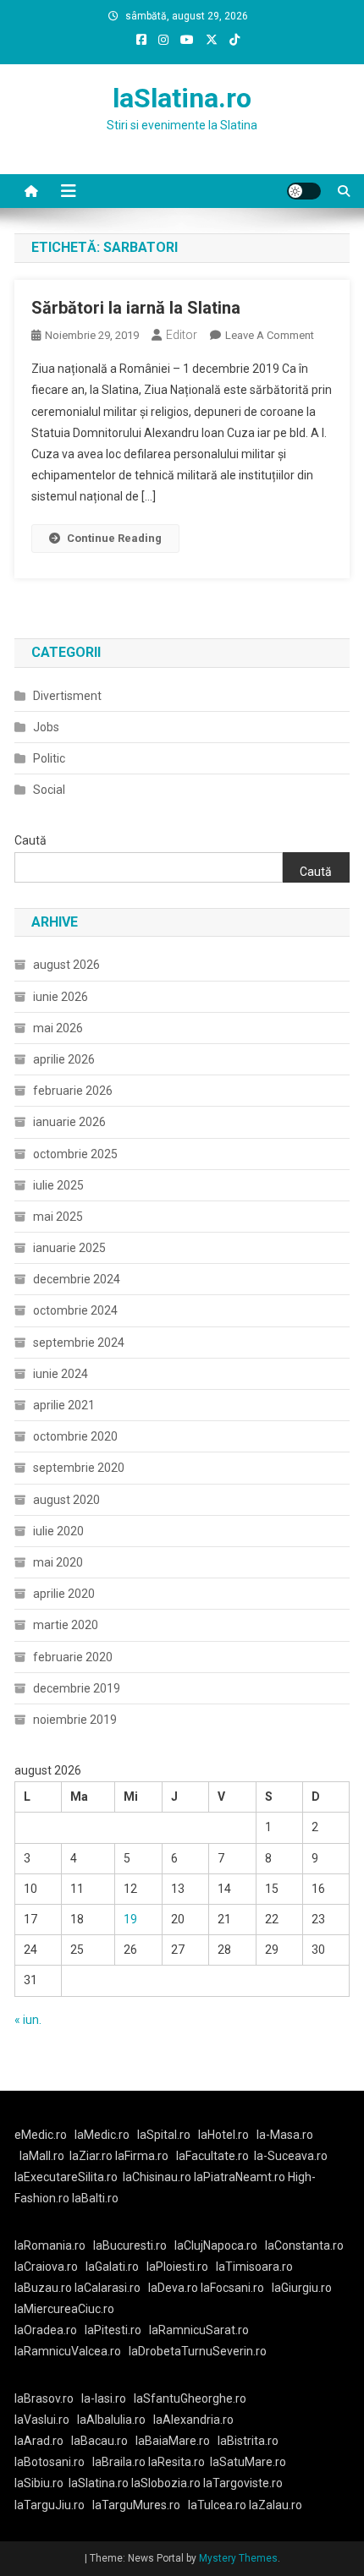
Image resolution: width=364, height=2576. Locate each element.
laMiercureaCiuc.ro (64, 2309)
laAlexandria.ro (193, 2420)
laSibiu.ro (39, 2483)
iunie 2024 (61, 1374)
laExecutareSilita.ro (66, 2177)
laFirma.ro (142, 2156)
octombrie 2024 (75, 1310)
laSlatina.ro (182, 98)
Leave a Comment (270, 335)
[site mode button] (304, 191)
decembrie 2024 (77, 1279)
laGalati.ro (112, 2267)
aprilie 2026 (64, 1059)
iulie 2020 (58, 1531)
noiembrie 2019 (75, 1720)
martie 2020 (66, 1625)
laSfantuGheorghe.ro (190, 2398)
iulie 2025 (58, 1185)
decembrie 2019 (77, 1688)
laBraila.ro (119, 2462)
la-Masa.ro (285, 2135)
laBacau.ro (99, 2441)
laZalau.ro (276, 2505)
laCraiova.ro (46, 2267)
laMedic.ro (103, 2135)
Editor (182, 335)
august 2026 (66, 965)
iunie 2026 (61, 997)
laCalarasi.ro (108, 2288)
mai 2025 (58, 1217)
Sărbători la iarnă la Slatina (136, 308)
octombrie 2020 (75, 1436)
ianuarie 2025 (69, 1248)
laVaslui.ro (46, 2420)
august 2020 (66, 1500)
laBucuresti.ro (130, 2245)
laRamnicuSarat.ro (199, 2330)
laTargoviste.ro (243, 2483)
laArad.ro (39, 2441)
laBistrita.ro (248, 2441)
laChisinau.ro (157, 2177)
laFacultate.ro (212, 2156)
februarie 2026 (73, 1091)
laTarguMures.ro (136, 2505)
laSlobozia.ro (166, 2483)
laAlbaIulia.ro (111, 2420)
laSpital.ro (164, 2135)
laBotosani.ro (50, 2462)
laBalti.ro (95, 2198)
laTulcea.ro (218, 2505)
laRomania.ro (50, 2245)
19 (130, 1919)
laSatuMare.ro (248, 2462)
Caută (30, 840)
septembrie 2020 (79, 1468)
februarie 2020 (73, 1657)
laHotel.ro (223, 2135)
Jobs (46, 727)
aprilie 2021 (64, 1405)
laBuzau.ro (44, 2288)
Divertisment (67, 696)
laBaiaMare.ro (173, 2441)
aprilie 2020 (64, 1594)
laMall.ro (42, 2156)
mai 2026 (58, 1028)
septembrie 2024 (79, 1343)
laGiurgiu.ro (304, 2288)
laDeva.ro (173, 2288)
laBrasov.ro (44, 2398)
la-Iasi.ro (104, 2398)
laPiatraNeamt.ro (240, 2177)
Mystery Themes (238, 2558)
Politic (49, 758)
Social (49, 790)
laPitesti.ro (113, 2330)
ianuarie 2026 (69, 1122)
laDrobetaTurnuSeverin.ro (198, 2351)
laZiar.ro (92, 2156)
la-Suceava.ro (291, 2156)
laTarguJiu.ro (53, 2505)
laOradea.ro (46, 2330)
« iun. (28, 2020)
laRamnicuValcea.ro (68, 2351)
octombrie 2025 (75, 1154)
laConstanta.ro (304, 2245)
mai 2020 (58, 1562)
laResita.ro (176, 2462)
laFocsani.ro (231, 2288)
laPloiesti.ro (177, 2267)
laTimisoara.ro (254, 2267)
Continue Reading (114, 538)
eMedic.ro (41, 2135)
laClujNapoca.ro (216, 2245)
